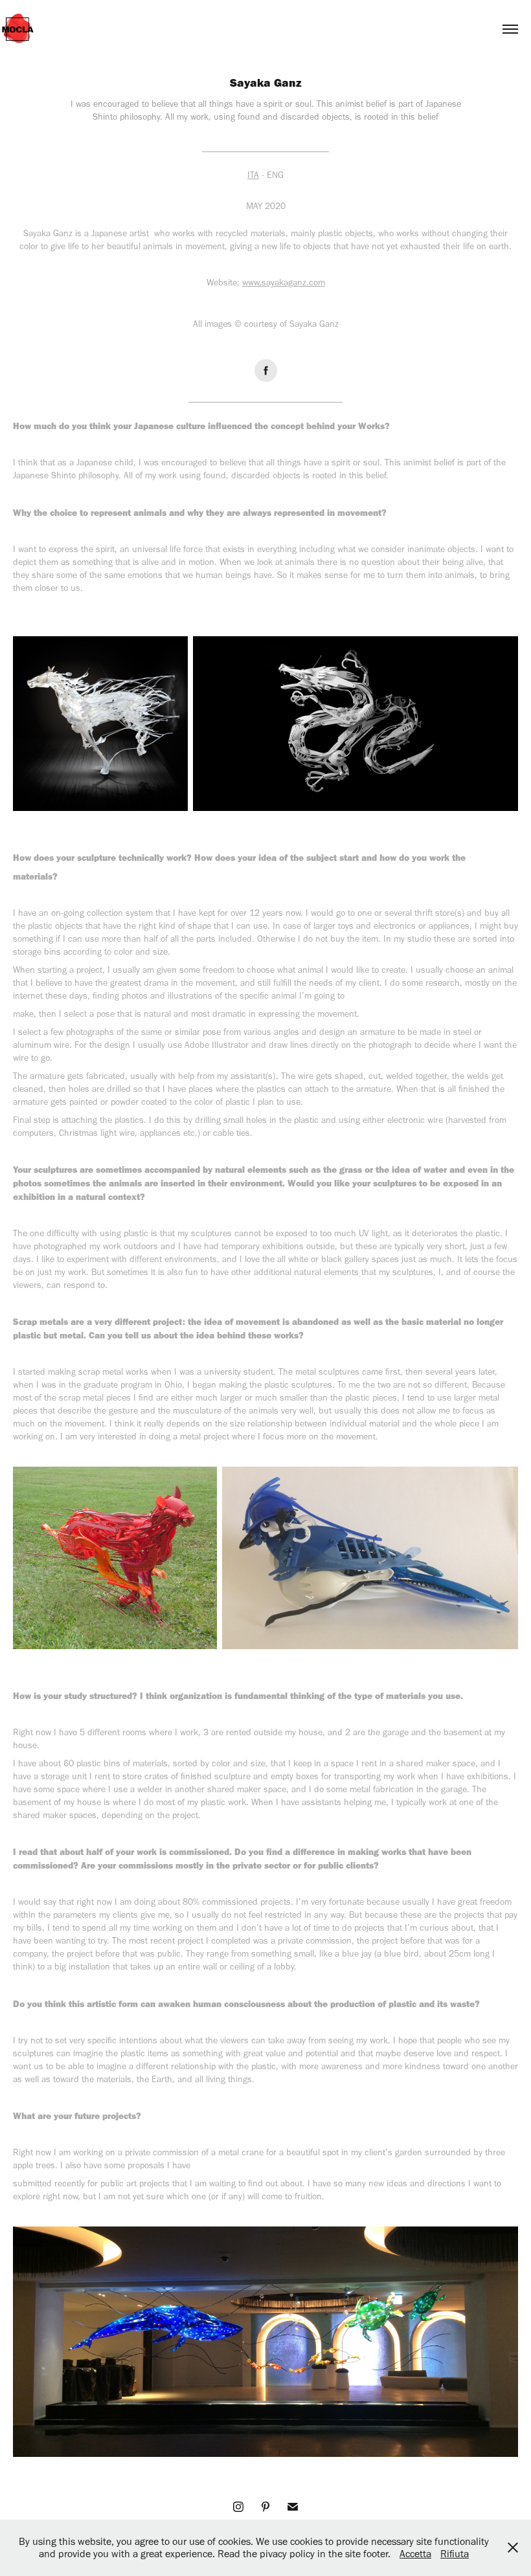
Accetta (415, 2554)
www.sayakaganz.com (284, 283)
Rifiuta (455, 2554)
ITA (253, 175)
